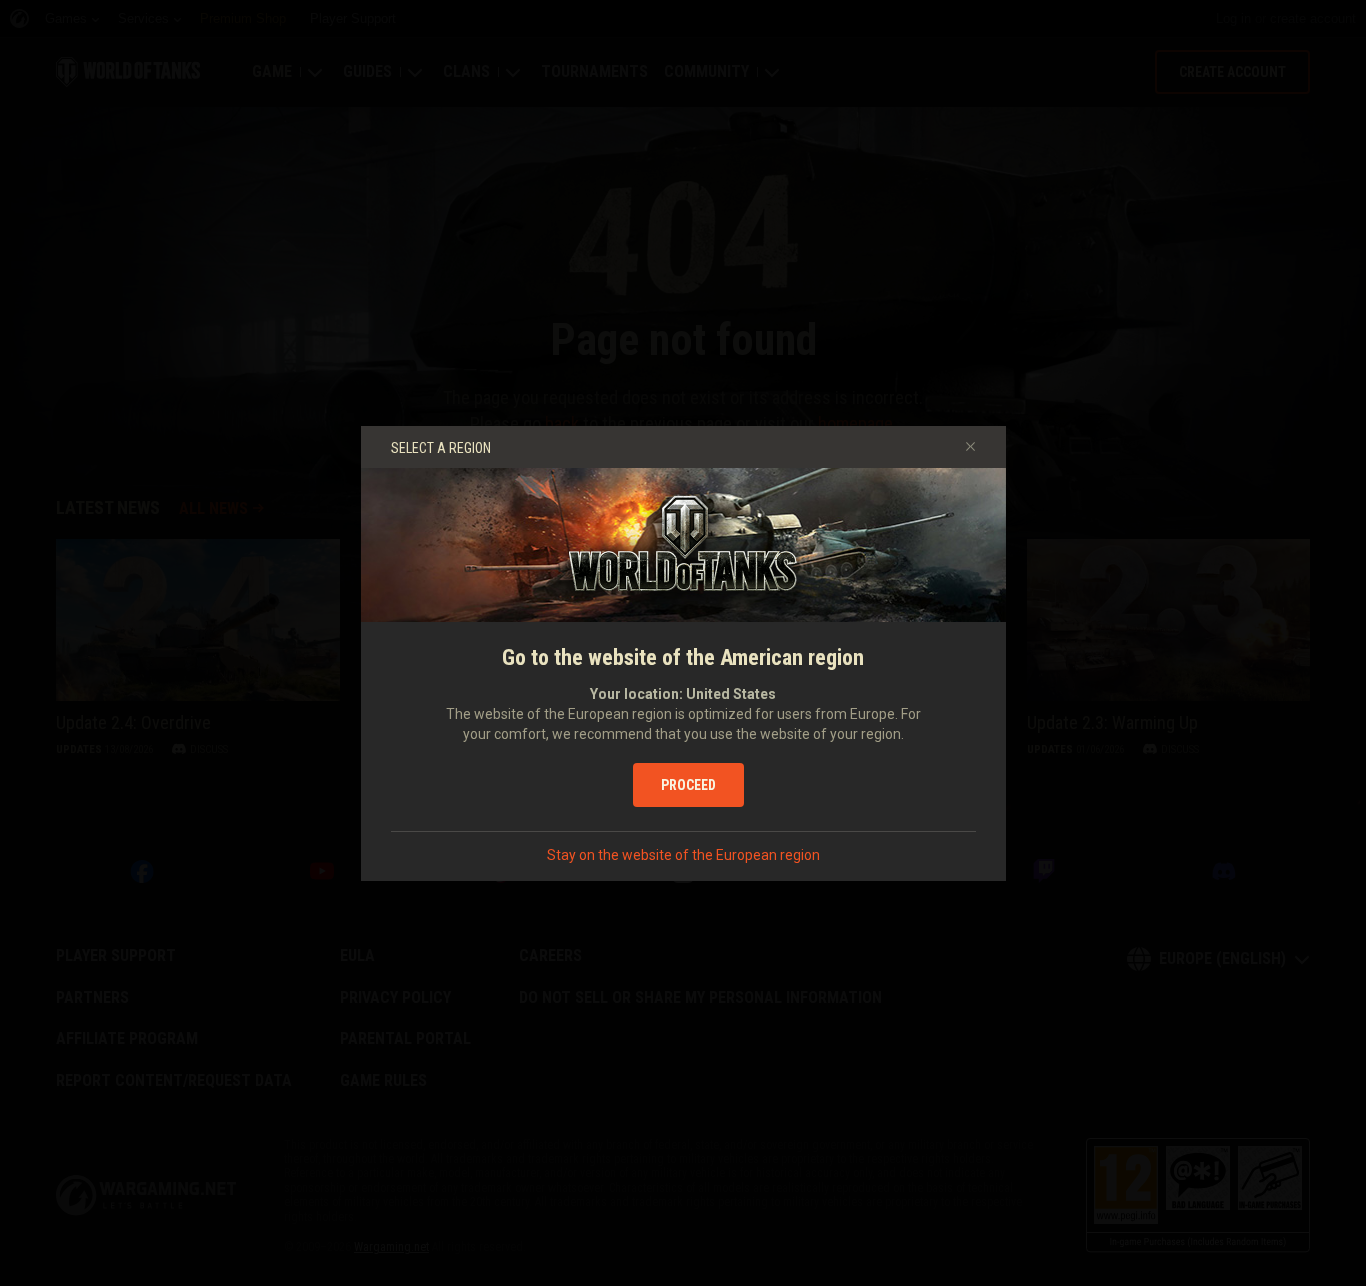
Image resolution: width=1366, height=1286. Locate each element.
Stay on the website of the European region (683, 855)
